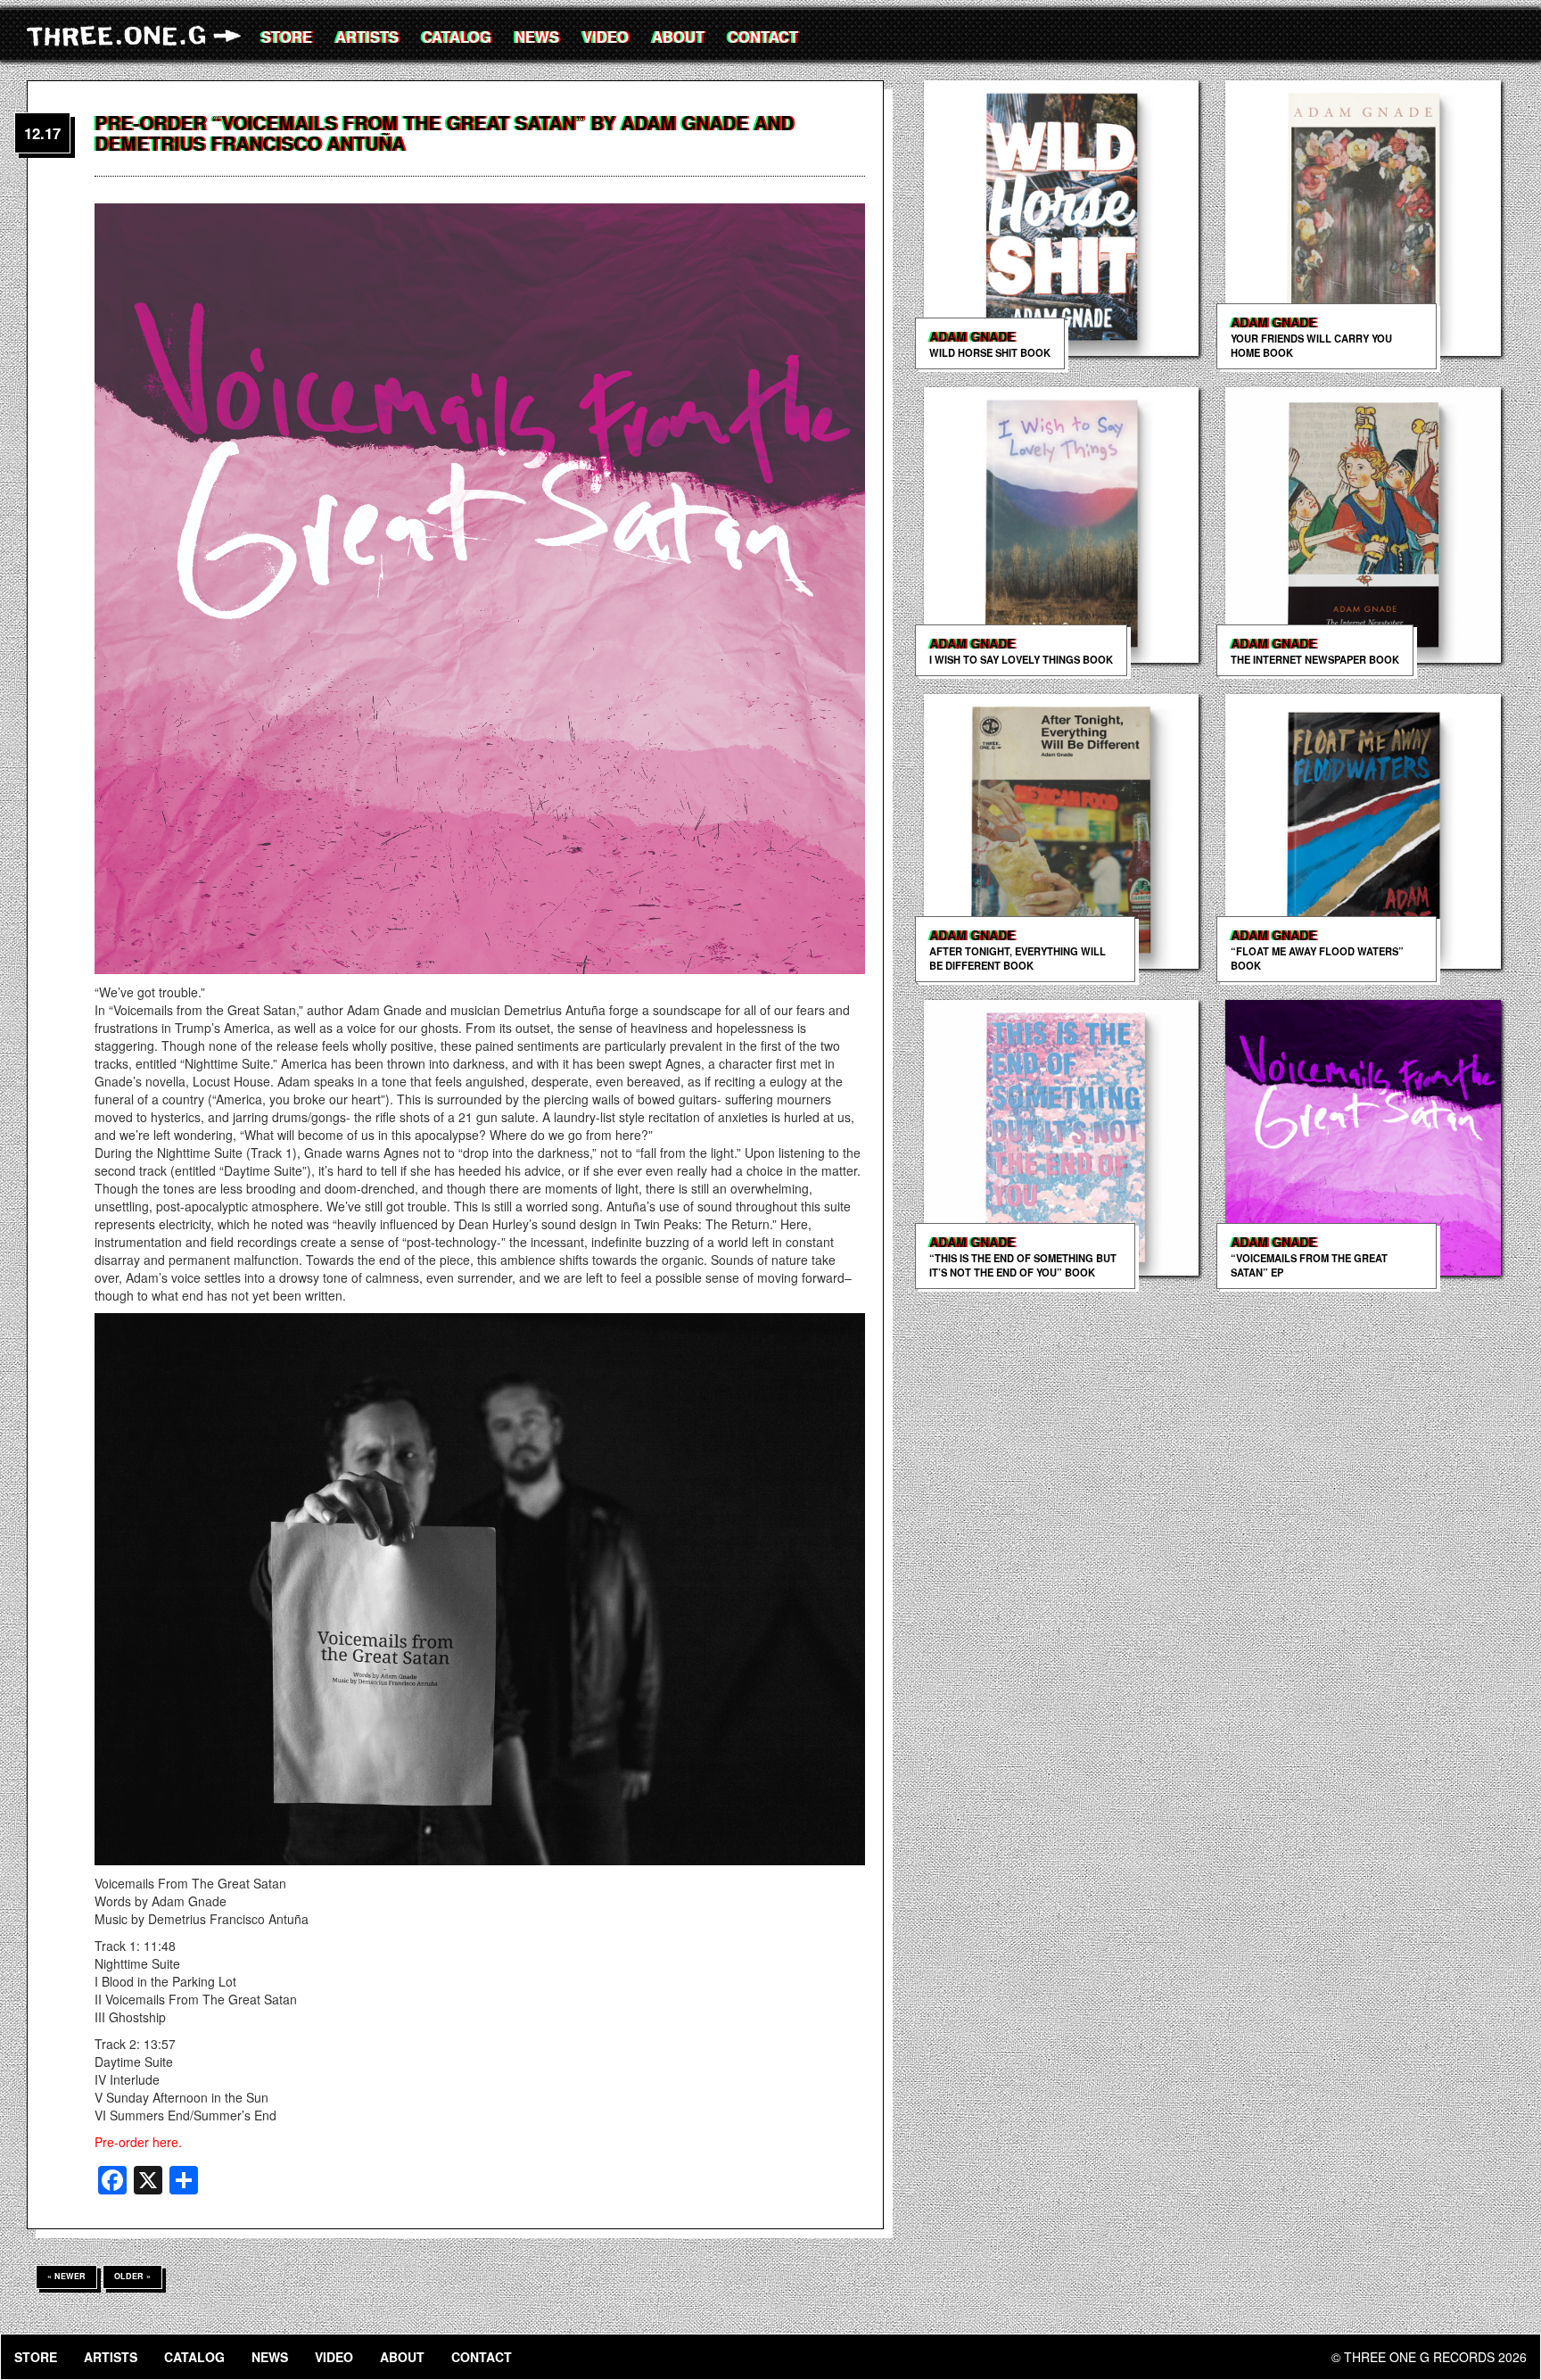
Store (287, 37)
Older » (132, 2276)
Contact (763, 37)
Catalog (457, 37)
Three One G (138, 36)
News (537, 37)
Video (606, 37)
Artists (367, 37)
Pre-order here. (138, 2142)
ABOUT (678, 37)
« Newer (66, 2276)
